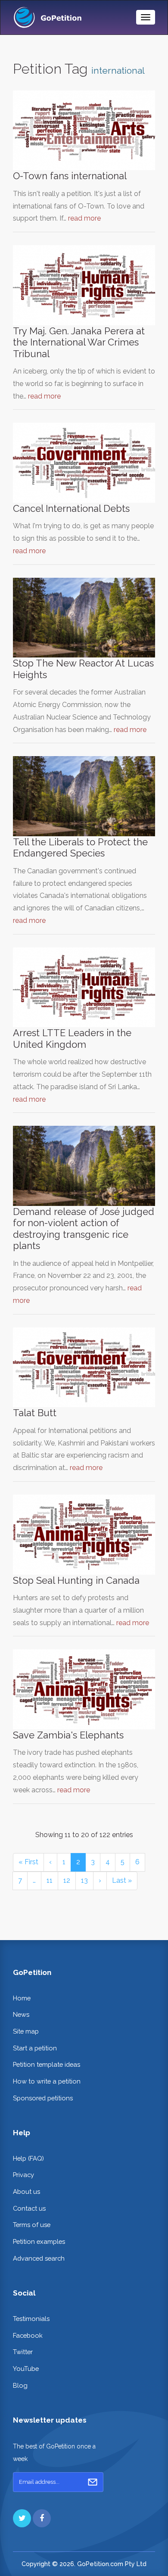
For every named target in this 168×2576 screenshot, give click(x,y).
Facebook (28, 2335)
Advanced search (39, 2258)
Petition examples (39, 2241)
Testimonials (31, 2319)
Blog (20, 2385)
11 (50, 1880)
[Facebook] (42, 2518)
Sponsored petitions (43, 2098)
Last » (122, 1880)
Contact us (29, 2208)
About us (26, 2191)
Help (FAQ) (28, 2158)
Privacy (23, 2175)
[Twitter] (22, 2518)
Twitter (23, 2352)
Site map (26, 2031)
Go (93, 2482)
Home (22, 1998)
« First (28, 1862)
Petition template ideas (47, 2064)
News (21, 2014)
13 (84, 1880)
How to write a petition (47, 2081)
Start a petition (35, 2048)
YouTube (26, 2369)
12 (67, 1880)
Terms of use (32, 2225)
